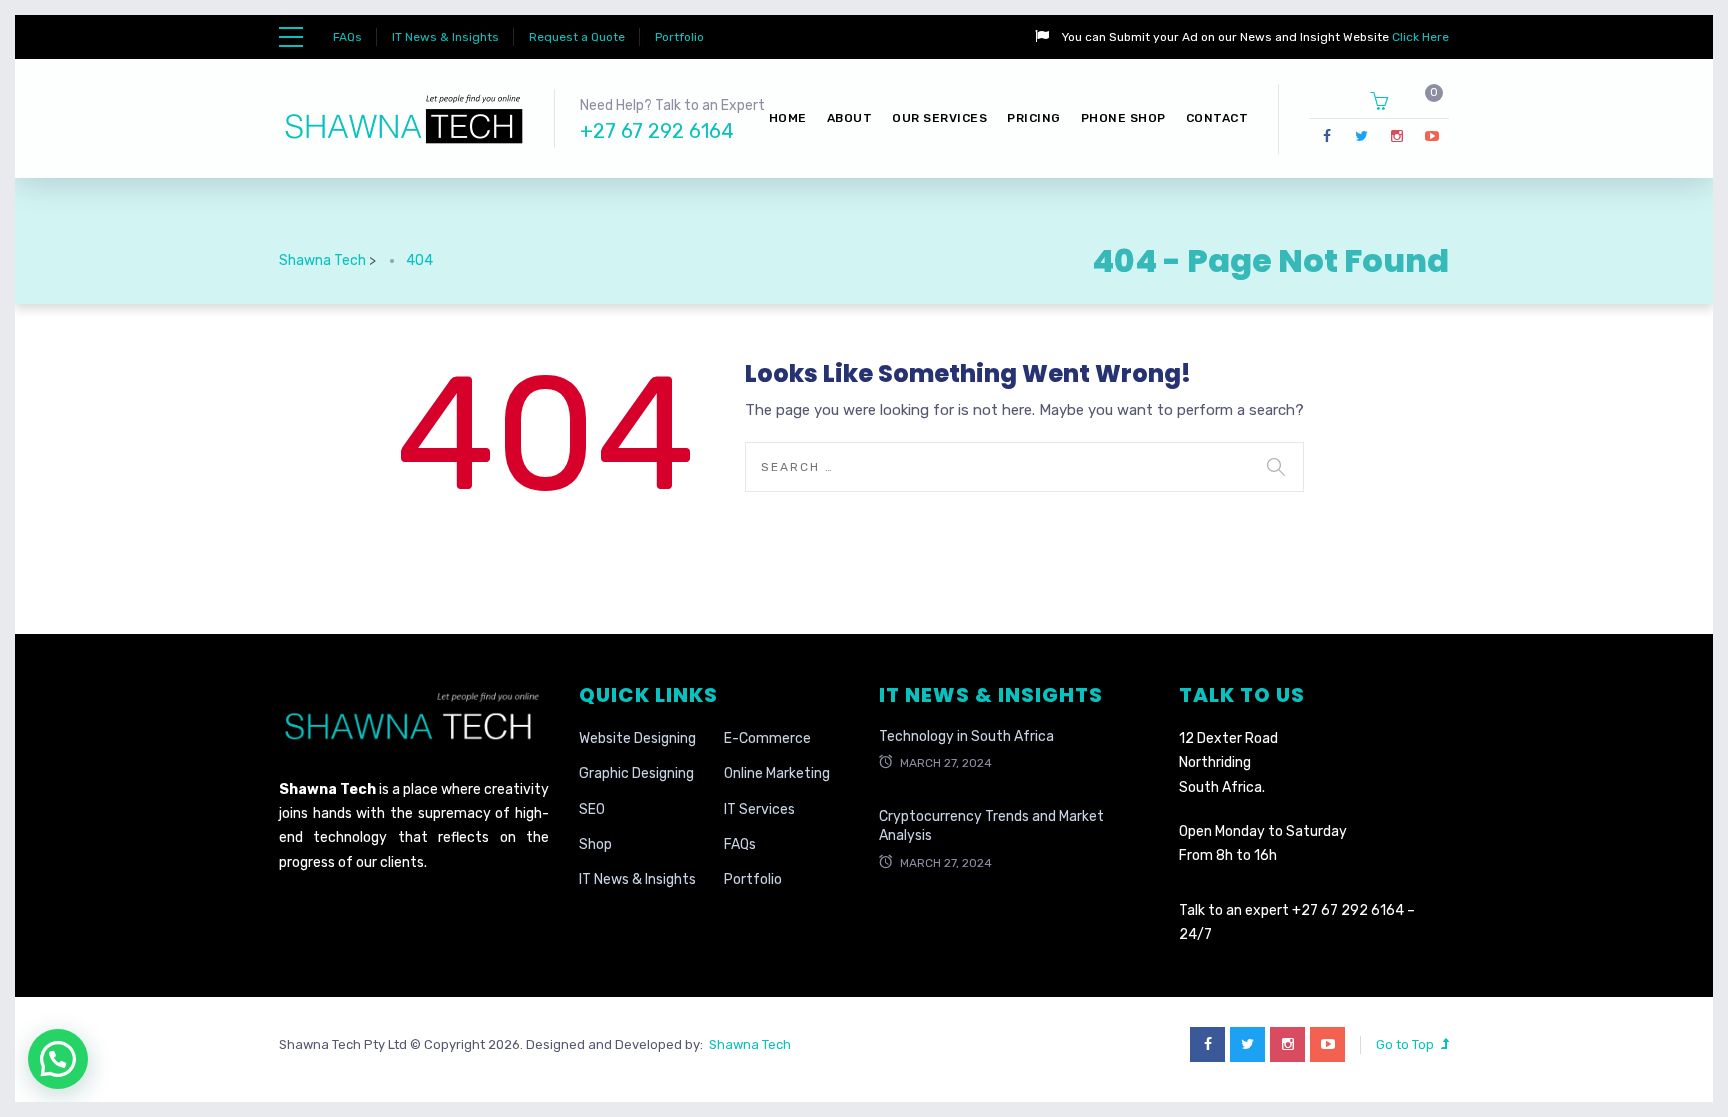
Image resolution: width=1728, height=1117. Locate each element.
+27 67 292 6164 (657, 131)
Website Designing (637, 738)
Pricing (1034, 118)
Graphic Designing (636, 773)
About (850, 118)
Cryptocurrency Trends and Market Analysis (991, 826)
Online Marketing (777, 773)
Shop (595, 844)
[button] (58, 1059)
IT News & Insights (445, 37)
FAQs (347, 37)
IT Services (759, 809)
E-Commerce (767, 738)
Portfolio (679, 37)
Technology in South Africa (966, 736)
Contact (1217, 118)
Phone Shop (1123, 118)
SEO (592, 809)
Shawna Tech (747, 1044)
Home (788, 118)
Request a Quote (577, 37)
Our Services (939, 118)
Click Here (1419, 37)
